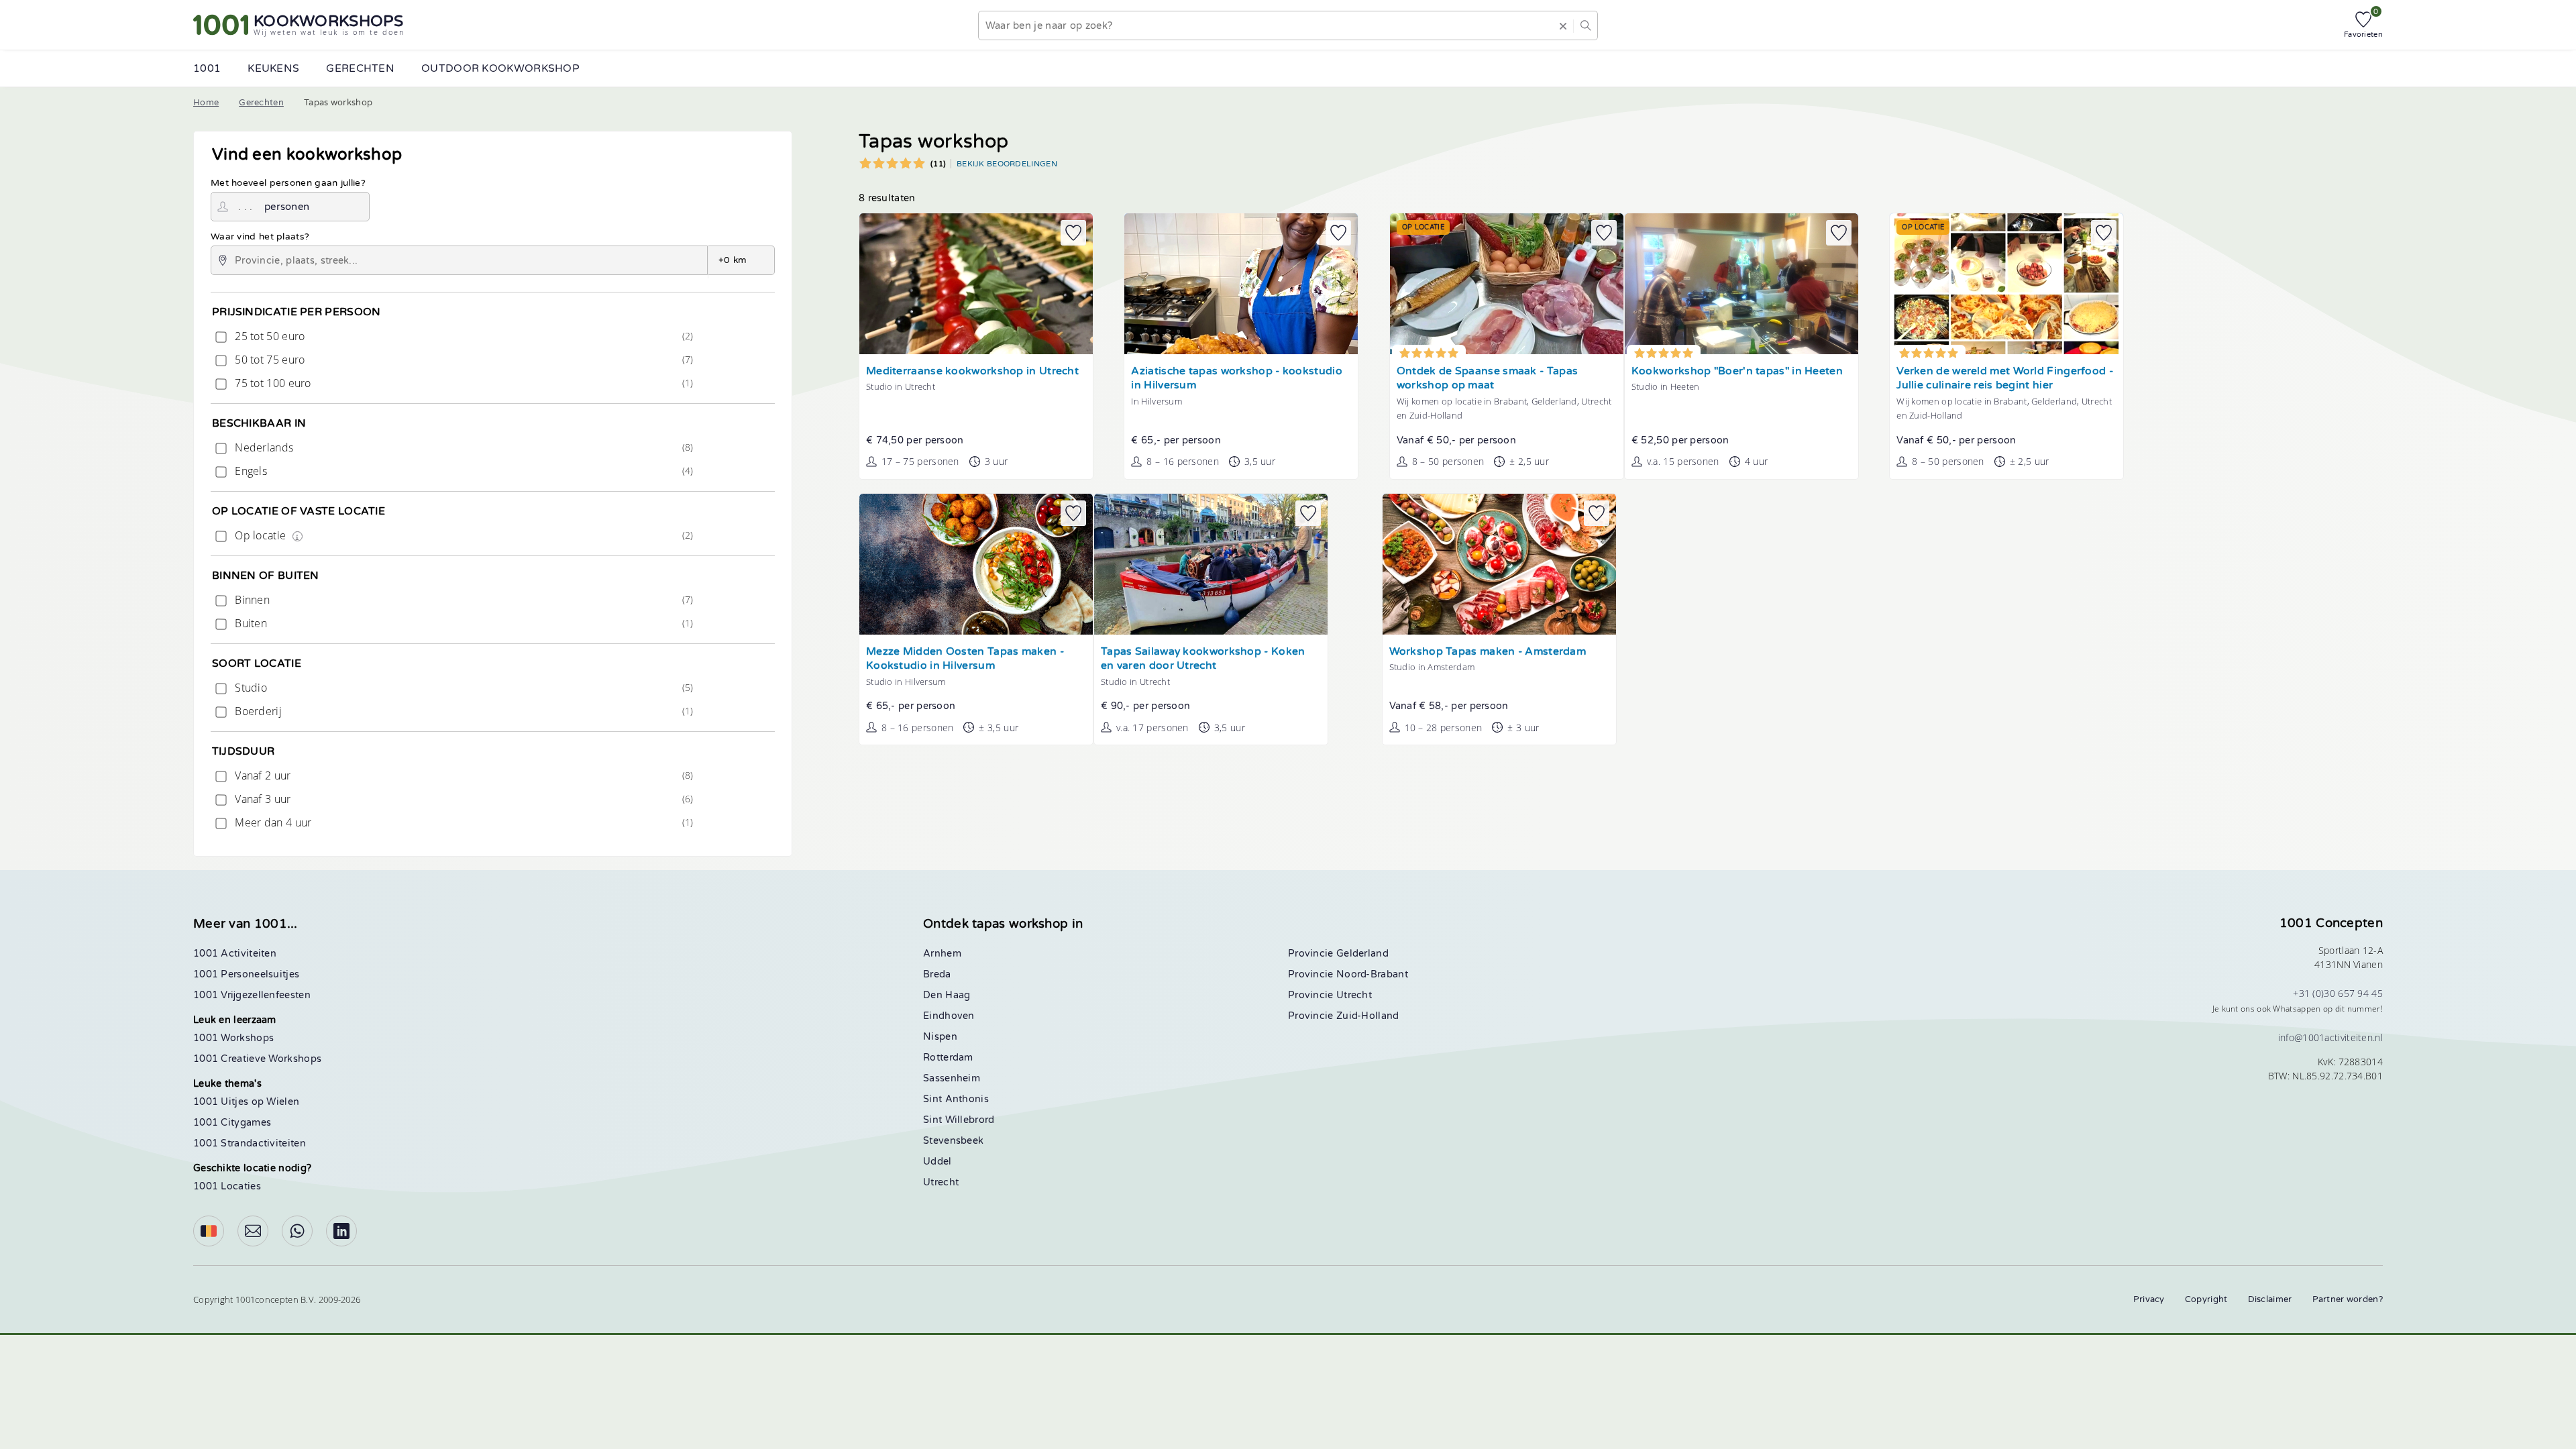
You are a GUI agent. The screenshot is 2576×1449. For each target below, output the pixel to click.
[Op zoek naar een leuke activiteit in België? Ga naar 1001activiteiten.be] (209, 1231)
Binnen (463, 600)
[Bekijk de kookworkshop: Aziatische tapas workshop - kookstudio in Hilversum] (1241, 284)
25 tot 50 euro (463, 336)
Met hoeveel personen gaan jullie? (288, 183)
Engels (463, 471)
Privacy (2149, 1299)
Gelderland (1362, 954)
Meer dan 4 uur (463, 822)
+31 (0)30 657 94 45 (2338, 993)
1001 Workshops (233, 1038)
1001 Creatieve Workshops (257, 1059)
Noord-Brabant (1372, 974)
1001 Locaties (227, 1186)
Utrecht (941, 1182)
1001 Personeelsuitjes (246, 974)
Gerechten (261, 103)
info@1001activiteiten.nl (2330, 1037)
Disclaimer (2270, 1299)
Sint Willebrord (959, 1120)
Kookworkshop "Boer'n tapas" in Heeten (1737, 371)
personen (287, 207)
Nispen (940, 1037)
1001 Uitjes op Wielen (246, 1102)
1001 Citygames (232, 1123)
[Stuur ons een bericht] (253, 1231)
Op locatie (463, 535)
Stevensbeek (953, 1141)
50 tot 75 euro (463, 360)
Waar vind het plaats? (260, 237)
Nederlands (463, 447)
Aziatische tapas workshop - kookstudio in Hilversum (1236, 379)
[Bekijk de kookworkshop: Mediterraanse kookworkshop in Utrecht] (976, 284)
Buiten (463, 623)
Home (206, 103)
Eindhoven (949, 1016)
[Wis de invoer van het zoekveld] (1563, 25)
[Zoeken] (1585, 25)
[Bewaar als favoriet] (1073, 233)
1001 (207, 68)
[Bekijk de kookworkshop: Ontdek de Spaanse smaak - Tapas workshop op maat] (1507, 284)
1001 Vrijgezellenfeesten (252, 995)
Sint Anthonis (956, 1099)
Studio (463, 688)
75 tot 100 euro (463, 383)
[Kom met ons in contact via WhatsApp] (297, 1231)
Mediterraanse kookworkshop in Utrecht (972, 371)
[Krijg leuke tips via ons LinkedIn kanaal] (341, 1231)
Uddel (937, 1162)
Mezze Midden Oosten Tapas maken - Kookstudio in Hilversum (965, 659)
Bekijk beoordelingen (1007, 164)
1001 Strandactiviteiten (250, 1143)
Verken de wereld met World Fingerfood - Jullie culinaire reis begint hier (2005, 379)
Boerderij (463, 711)
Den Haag (947, 995)
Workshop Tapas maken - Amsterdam (1488, 652)
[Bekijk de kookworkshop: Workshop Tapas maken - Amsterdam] (1499, 564)
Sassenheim (952, 1078)
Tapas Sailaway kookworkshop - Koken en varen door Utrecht (1203, 659)
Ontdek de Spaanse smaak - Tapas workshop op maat (1487, 379)
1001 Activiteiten (235, 954)
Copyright (2206, 1299)
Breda (937, 974)
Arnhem (942, 954)
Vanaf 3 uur (463, 799)
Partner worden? (2348, 1299)
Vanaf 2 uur (463, 775)
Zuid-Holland (1368, 1016)
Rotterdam (948, 1058)
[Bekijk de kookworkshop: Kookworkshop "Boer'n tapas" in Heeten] (1741, 284)
